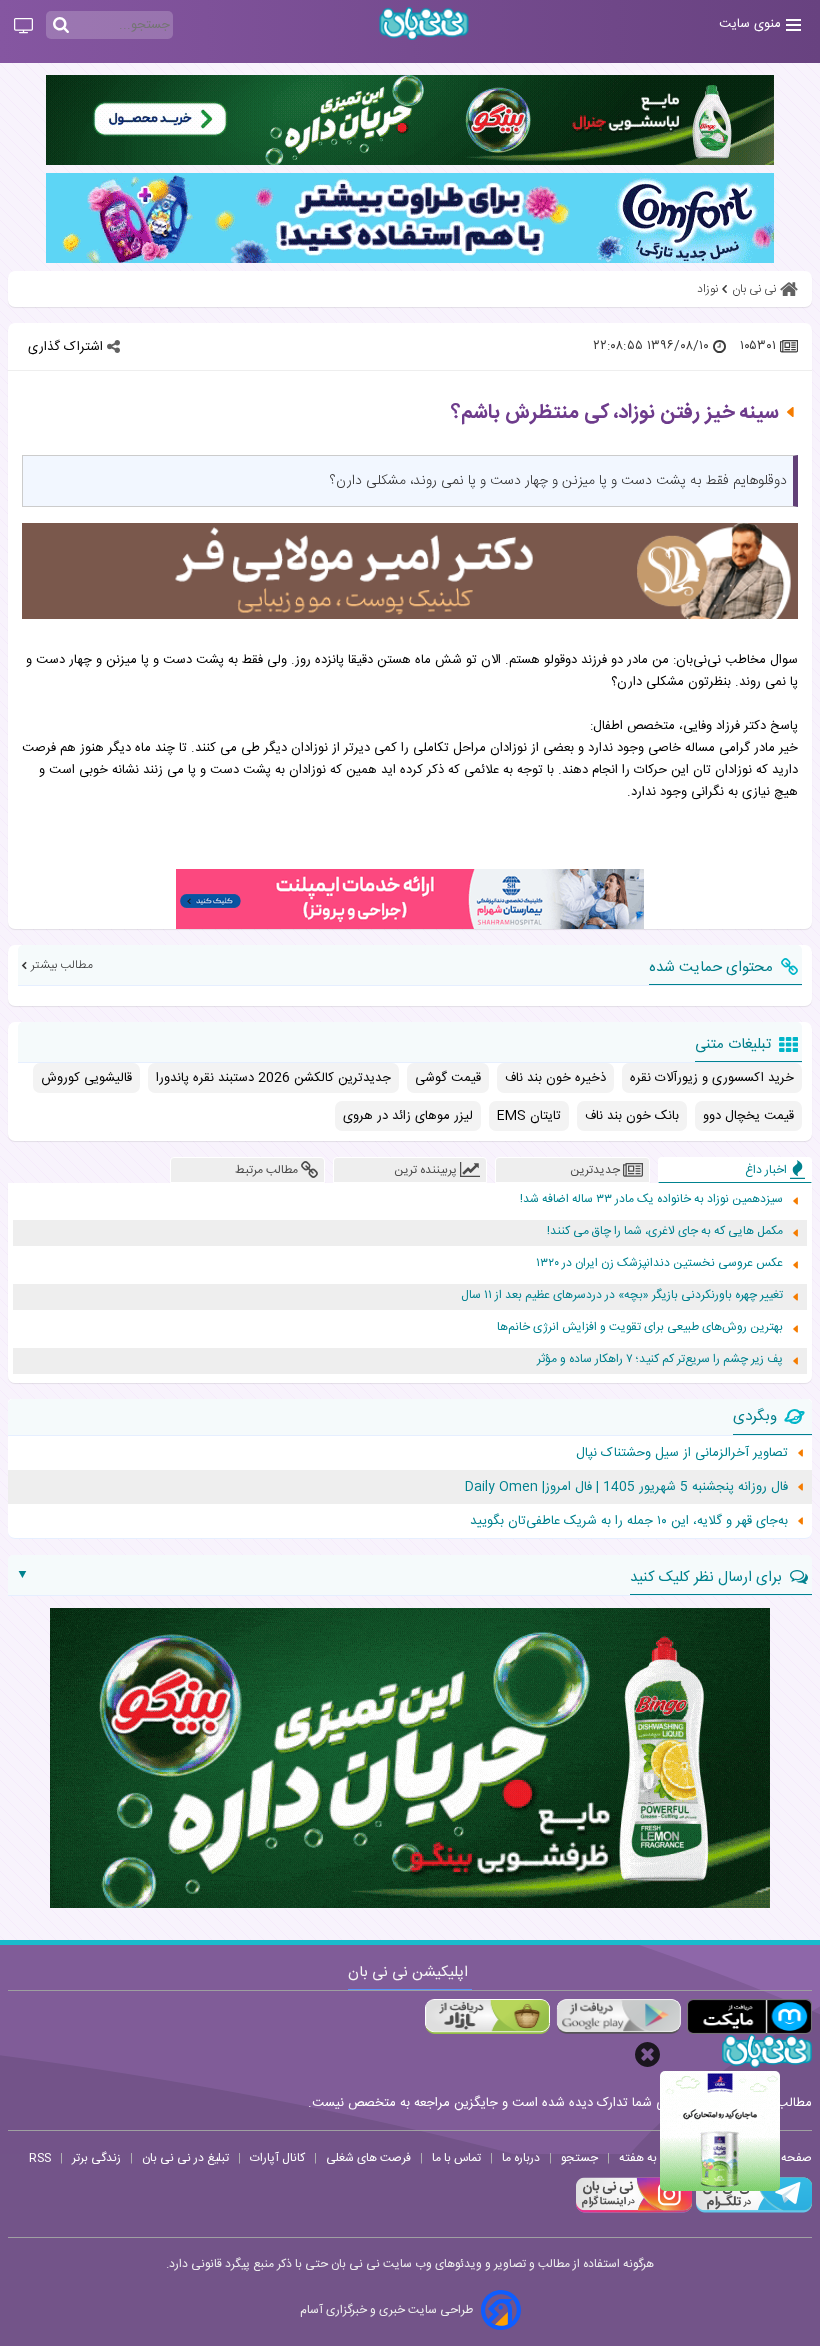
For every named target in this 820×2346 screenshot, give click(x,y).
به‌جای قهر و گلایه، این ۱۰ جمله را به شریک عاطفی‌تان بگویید (629, 1521)
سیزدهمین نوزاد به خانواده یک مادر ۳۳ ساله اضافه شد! (651, 1199)
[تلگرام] (752, 2210)
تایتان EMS (529, 1116)
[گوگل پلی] (618, 2016)
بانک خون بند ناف (632, 1116)
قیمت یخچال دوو (748, 1116)
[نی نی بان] (424, 23)
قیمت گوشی (448, 1078)
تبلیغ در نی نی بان (185, 2158)
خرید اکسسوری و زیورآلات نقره (712, 1078)
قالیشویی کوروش (86, 1078)
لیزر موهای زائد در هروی (408, 1116)
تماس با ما (456, 2158)
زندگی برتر (96, 2158)
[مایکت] (749, 2016)
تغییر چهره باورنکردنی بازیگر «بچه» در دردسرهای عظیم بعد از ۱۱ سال (622, 1295)
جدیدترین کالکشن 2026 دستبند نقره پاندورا (273, 1078)
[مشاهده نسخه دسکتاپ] (23, 27)
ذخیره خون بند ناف (555, 1078)
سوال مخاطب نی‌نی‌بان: (735, 660)
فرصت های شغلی (368, 2158)
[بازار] (487, 2016)
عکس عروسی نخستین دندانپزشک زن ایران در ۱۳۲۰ (659, 1263)
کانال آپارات (277, 2158)
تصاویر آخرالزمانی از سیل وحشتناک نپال (682, 1453)
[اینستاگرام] (634, 2210)
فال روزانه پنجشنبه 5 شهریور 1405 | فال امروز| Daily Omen (626, 1487)
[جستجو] (61, 26)
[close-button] (647, 2054)
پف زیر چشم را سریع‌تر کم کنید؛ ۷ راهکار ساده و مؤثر (660, 1359)
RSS (40, 2158)
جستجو (579, 2158)
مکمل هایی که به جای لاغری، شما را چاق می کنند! (665, 1231)
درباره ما (521, 2158)
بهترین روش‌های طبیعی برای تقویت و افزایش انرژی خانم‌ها (640, 1327)
